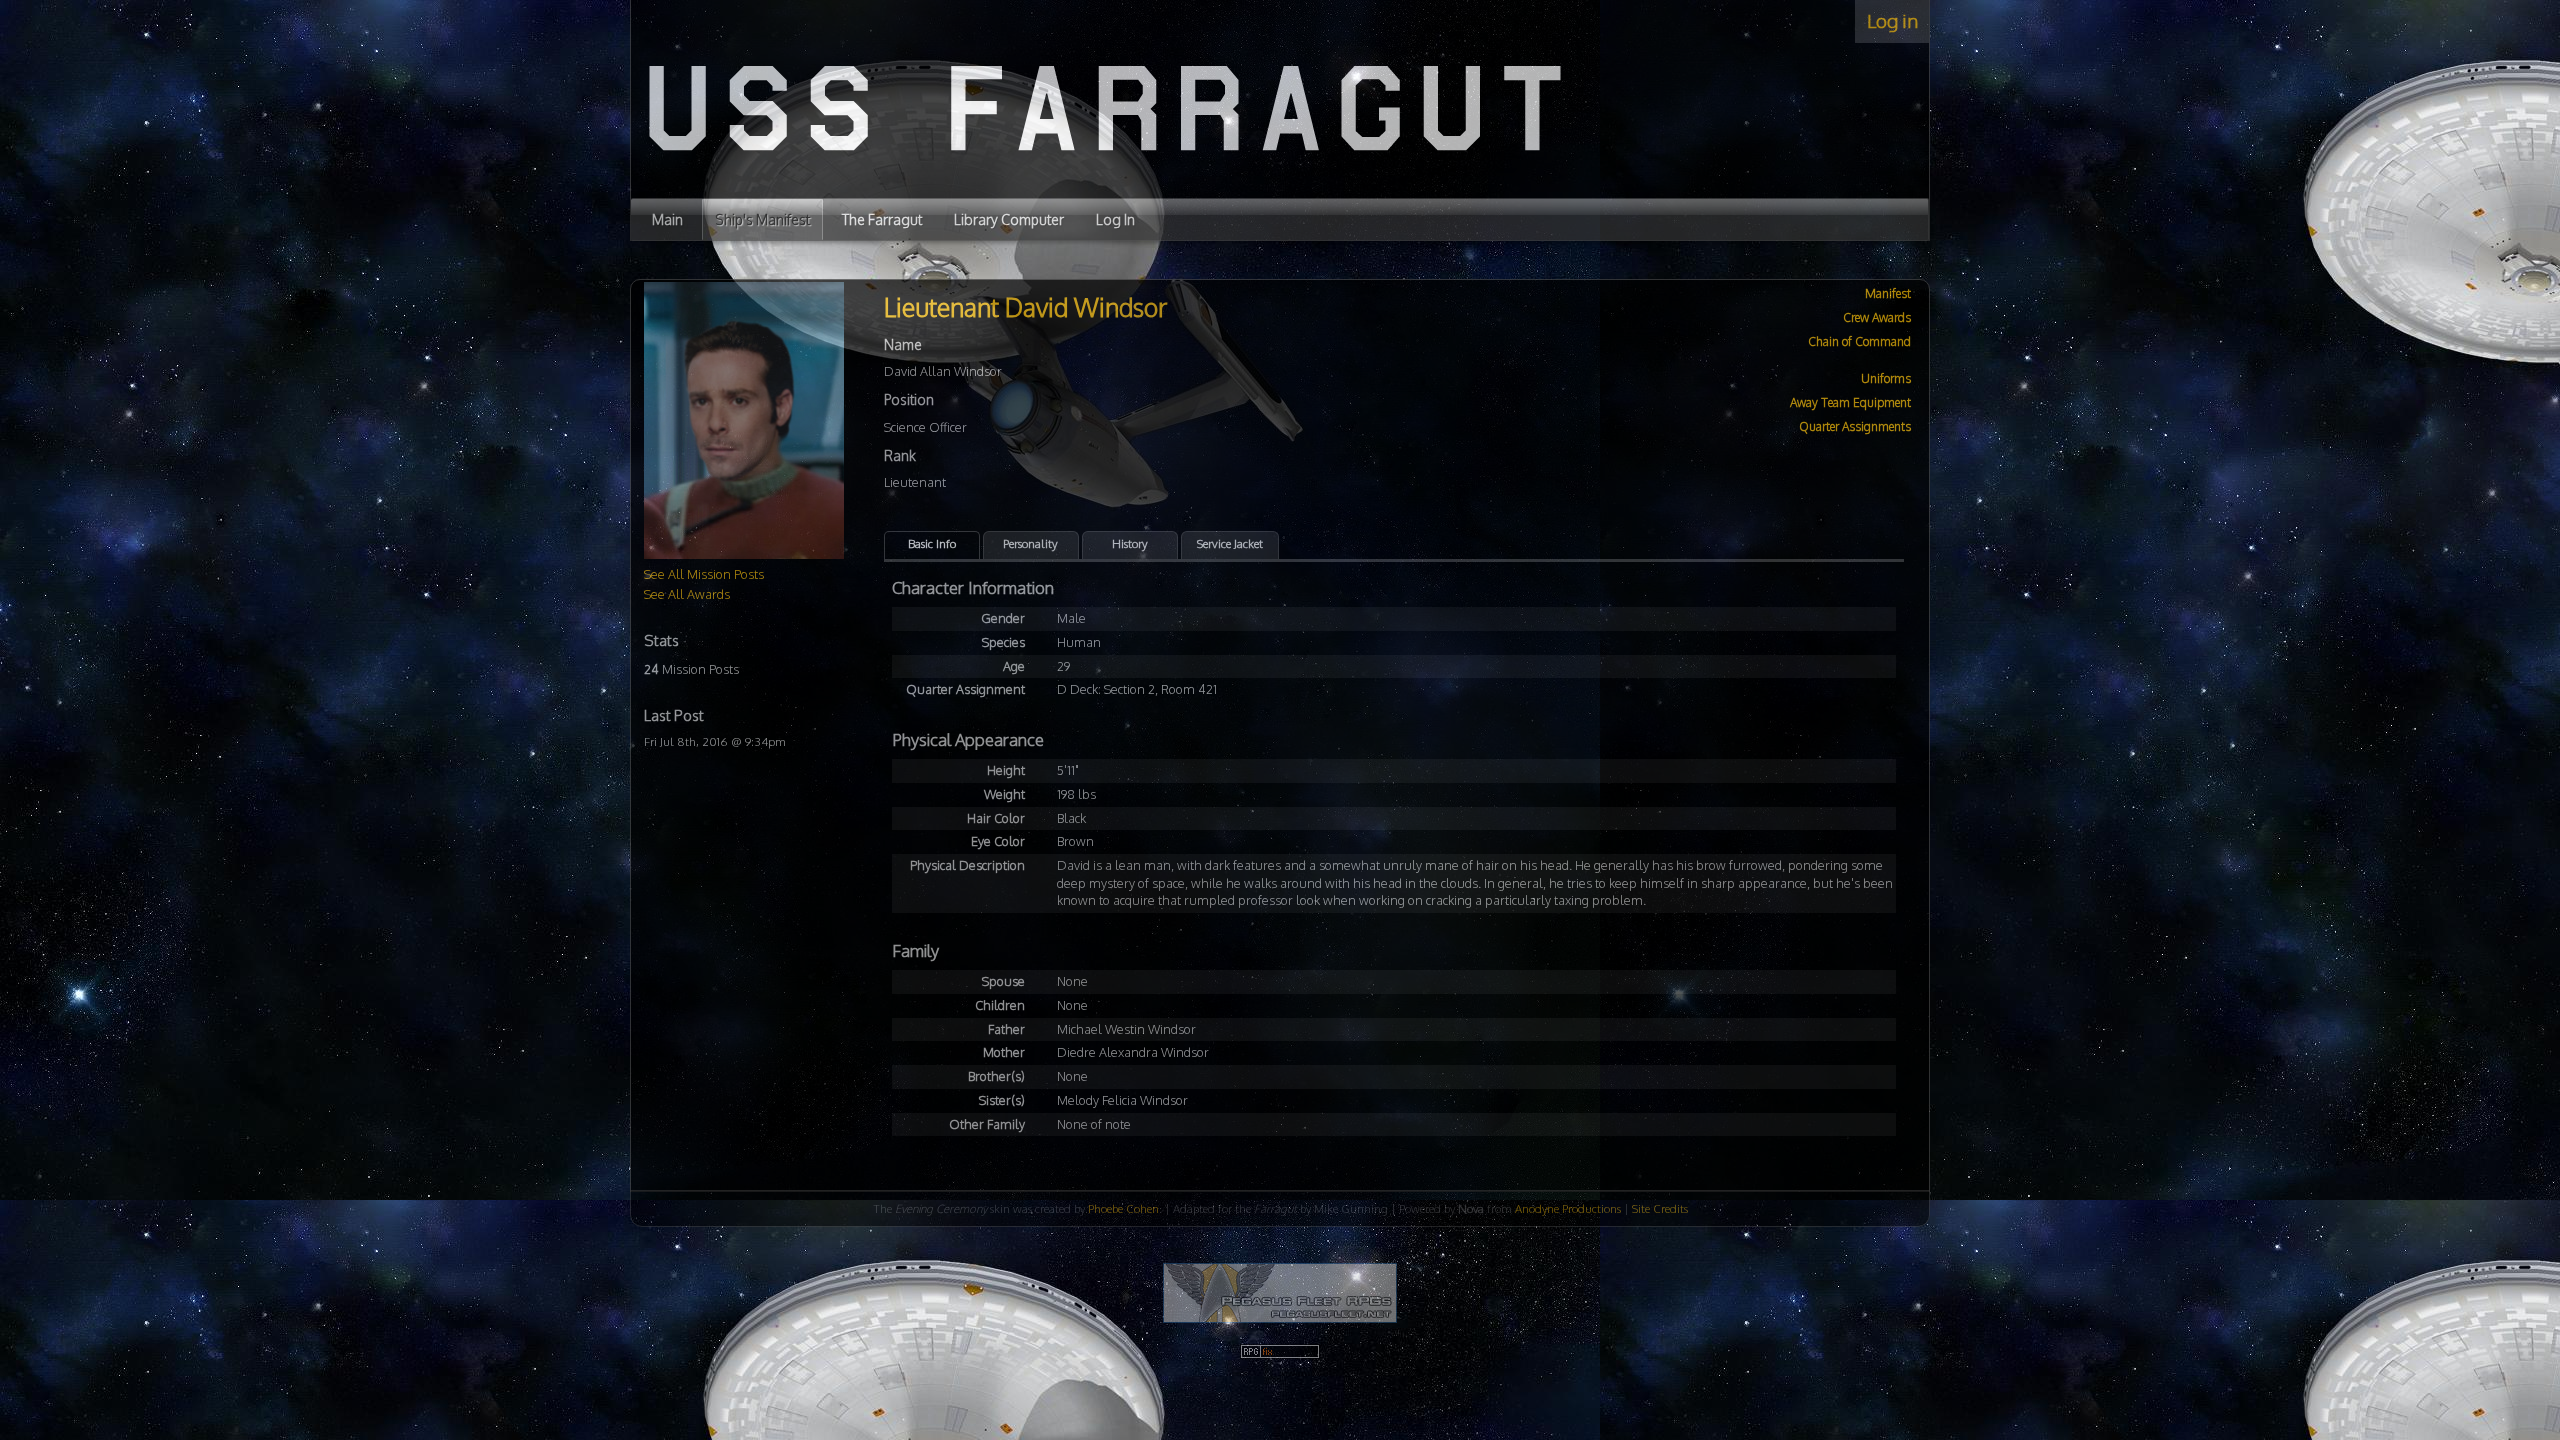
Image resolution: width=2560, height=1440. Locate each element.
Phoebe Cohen (1123, 1208)
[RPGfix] (1280, 1354)
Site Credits (1660, 1208)
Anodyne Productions (1568, 1208)
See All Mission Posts (704, 574)
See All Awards (687, 594)
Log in (1892, 20)
